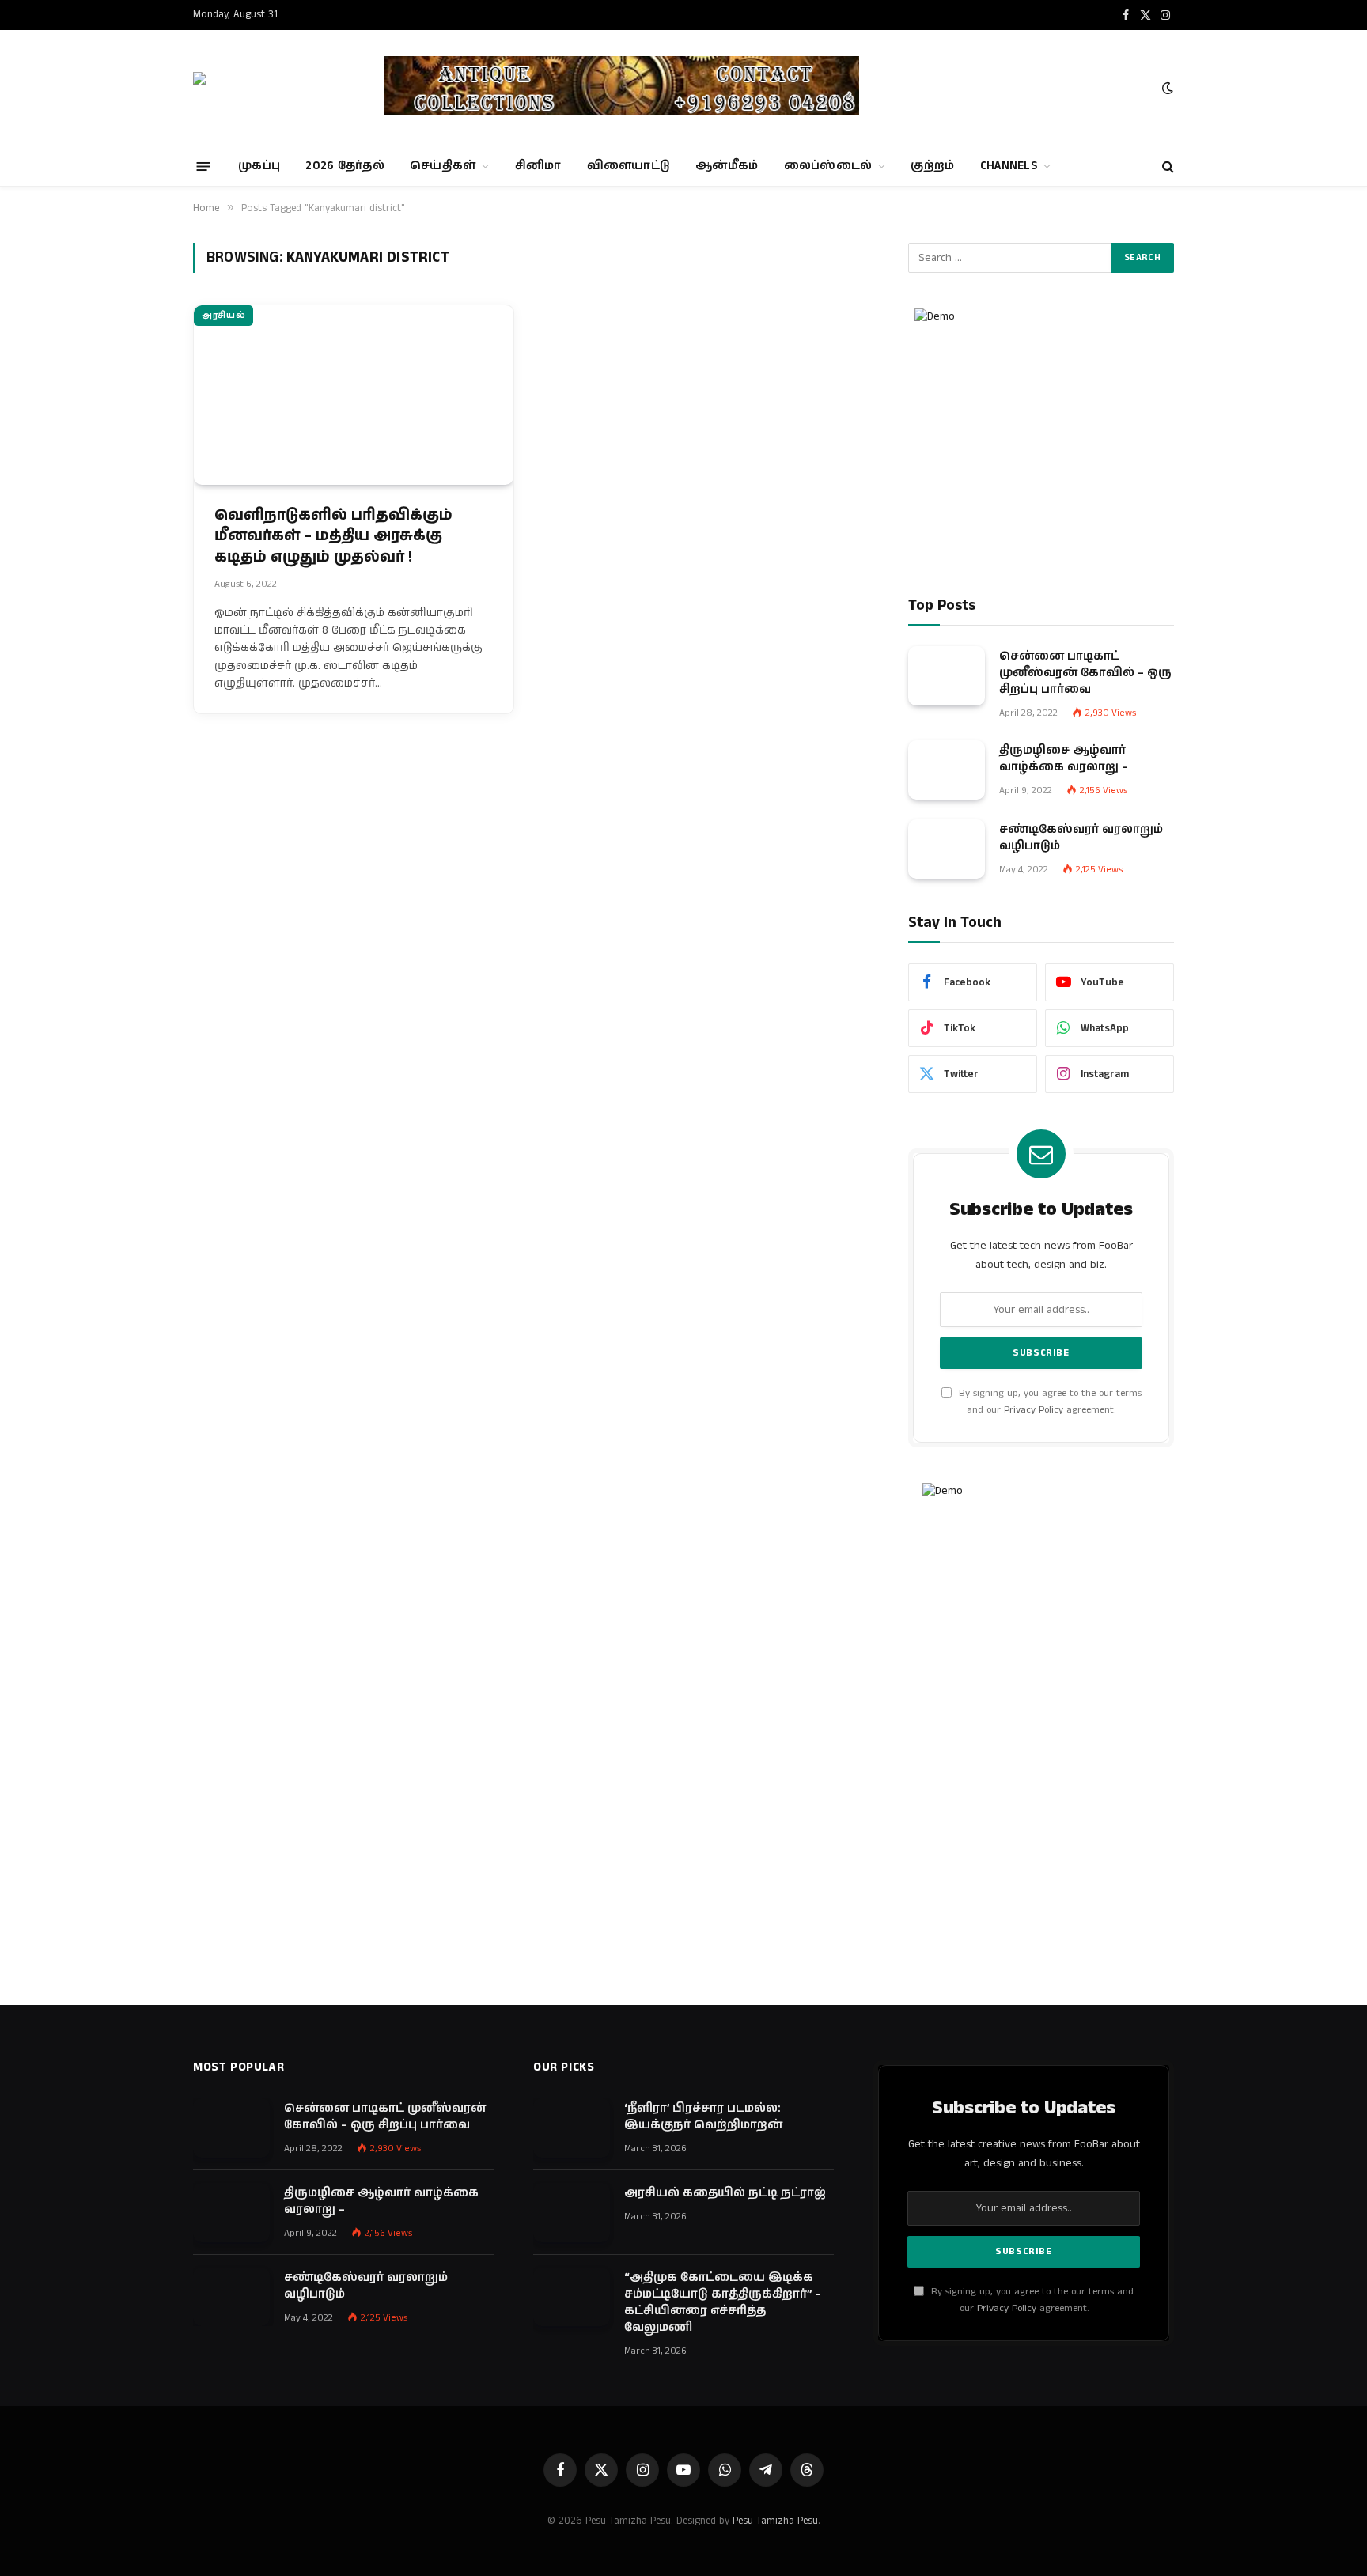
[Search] (1166, 166)
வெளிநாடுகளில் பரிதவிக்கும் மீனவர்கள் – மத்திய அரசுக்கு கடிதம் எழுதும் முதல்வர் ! (333, 537)
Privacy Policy (1034, 1410)
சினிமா (538, 166)
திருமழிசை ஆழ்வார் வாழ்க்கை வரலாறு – (1064, 758)
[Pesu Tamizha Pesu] (275, 88)
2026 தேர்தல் (345, 166)
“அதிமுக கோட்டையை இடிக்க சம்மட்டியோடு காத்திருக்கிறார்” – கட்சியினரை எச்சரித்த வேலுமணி (723, 2302)
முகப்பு (259, 166)
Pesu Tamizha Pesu (775, 2521)
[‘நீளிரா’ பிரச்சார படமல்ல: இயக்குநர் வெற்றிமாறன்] (572, 2128)
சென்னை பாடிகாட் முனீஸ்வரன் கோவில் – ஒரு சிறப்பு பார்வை (1085, 673)
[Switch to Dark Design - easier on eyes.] (1166, 88)
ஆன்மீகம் (727, 166)
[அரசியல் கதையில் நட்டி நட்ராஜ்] (572, 2213)
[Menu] (204, 166)
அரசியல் (223, 316)
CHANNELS (1009, 166)
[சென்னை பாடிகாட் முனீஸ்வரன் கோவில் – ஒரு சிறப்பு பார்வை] (947, 676)
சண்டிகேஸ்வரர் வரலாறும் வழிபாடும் (1081, 838)
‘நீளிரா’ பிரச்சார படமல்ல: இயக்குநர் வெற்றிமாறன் (703, 2116)
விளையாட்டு (629, 166)
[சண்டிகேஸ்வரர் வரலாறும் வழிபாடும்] (947, 849)
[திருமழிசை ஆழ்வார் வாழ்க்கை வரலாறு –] (947, 770)
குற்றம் (932, 166)
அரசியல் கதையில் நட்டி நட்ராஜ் (725, 2193)
